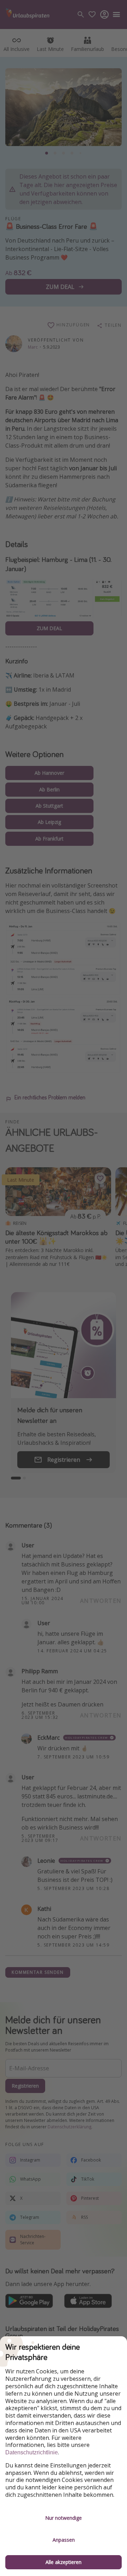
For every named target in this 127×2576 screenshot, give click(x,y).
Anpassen (64, 2540)
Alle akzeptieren (64, 2562)
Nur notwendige (64, 2518)
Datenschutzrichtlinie (32, 2452)
